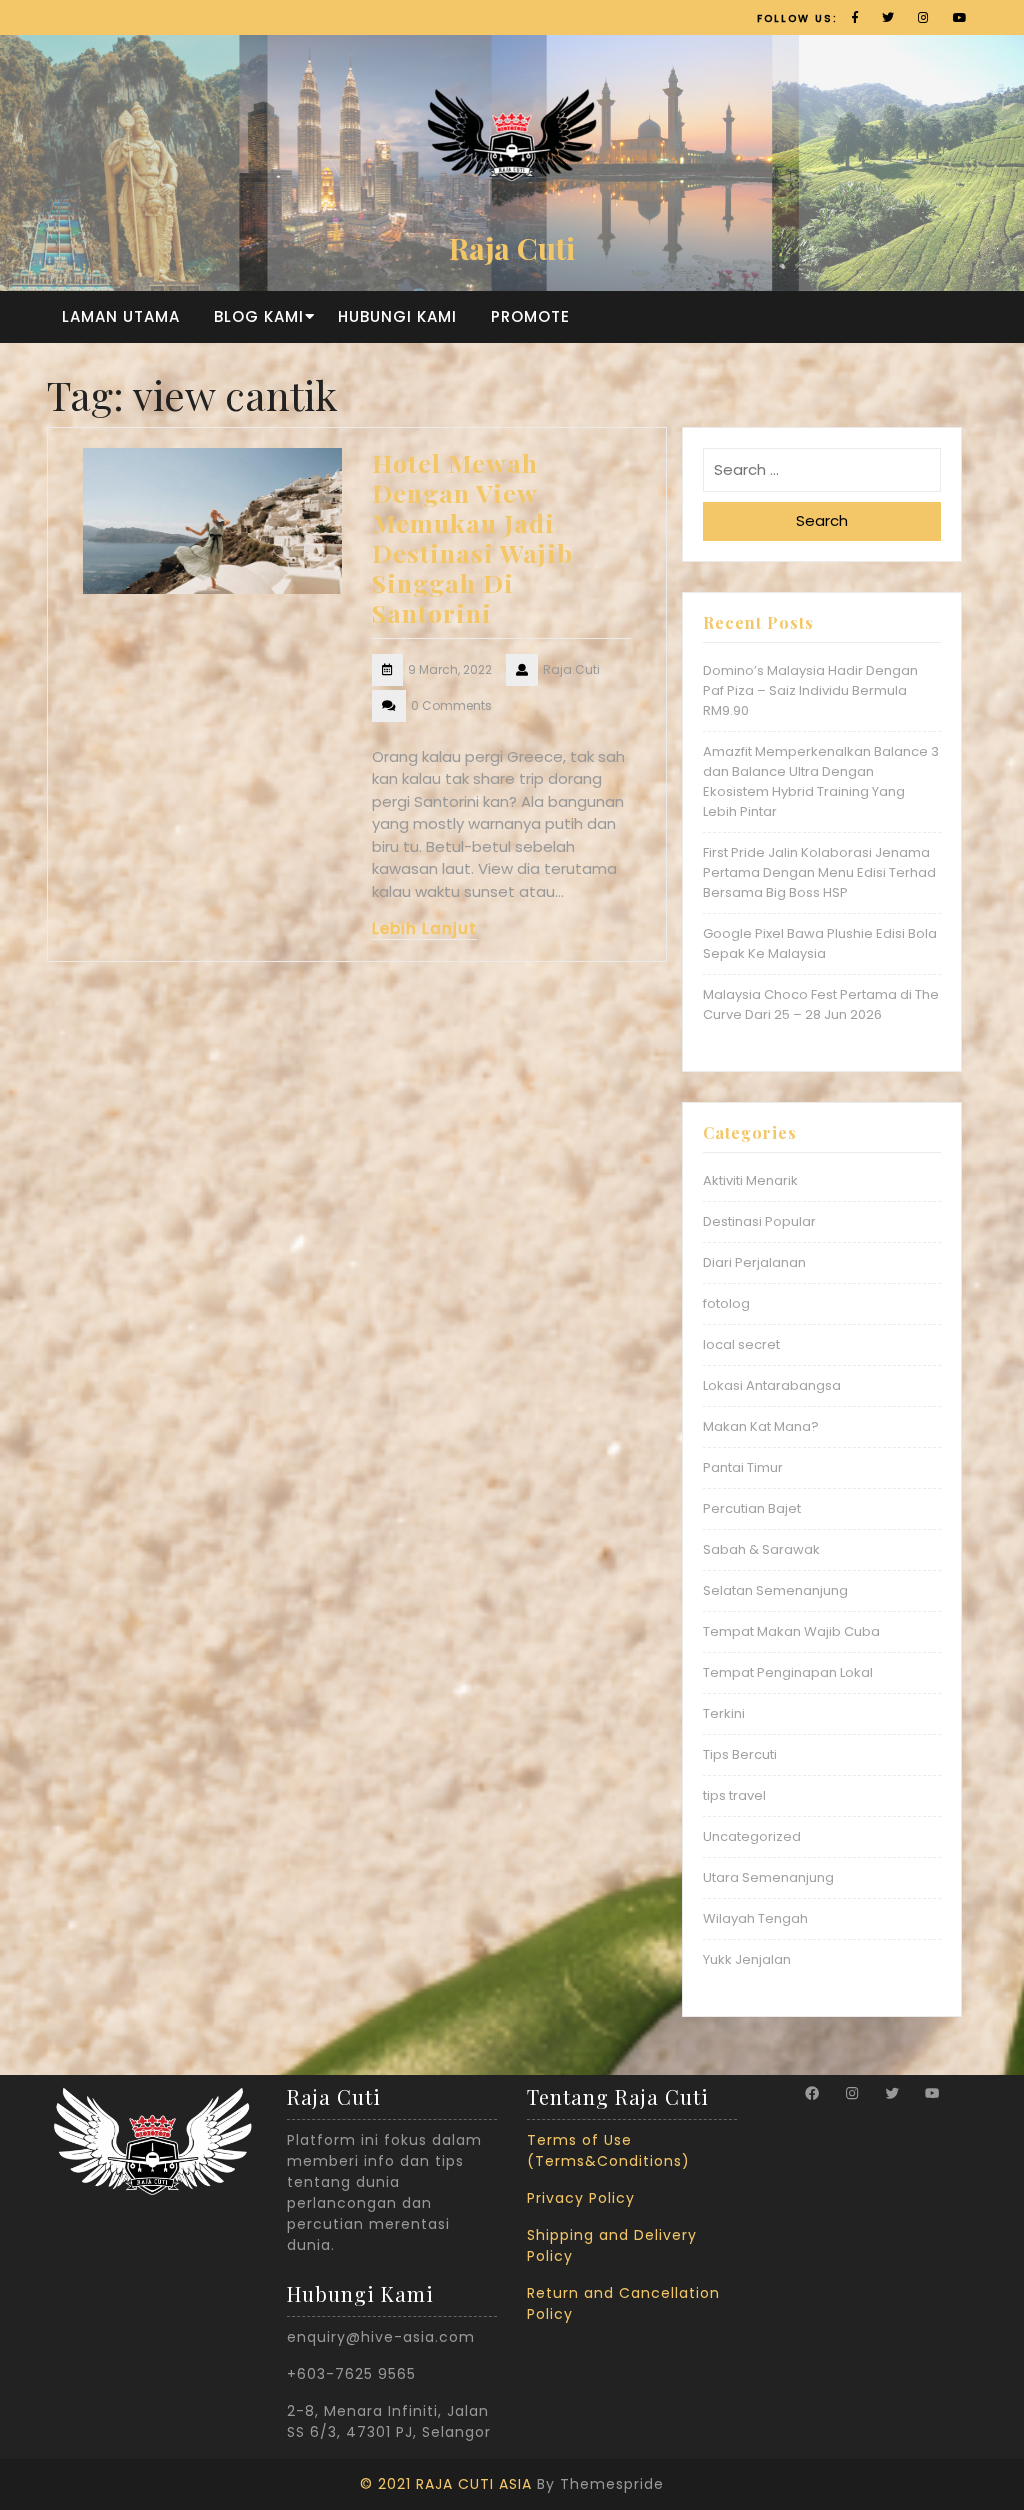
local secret (741, 1344)
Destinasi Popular (759, 1221)
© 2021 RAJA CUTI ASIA (446, 2484)
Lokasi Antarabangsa (772, 1385)
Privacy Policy (581, 2198)
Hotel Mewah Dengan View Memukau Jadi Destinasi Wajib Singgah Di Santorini (472, 537)
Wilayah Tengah (755, 1918)
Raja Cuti (512, 248)
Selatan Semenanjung (775, 1590)
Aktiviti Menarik (750, 1180)
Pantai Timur (743, 1467)
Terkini (724, 1713)
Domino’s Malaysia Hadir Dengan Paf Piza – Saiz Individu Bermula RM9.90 (810, 690)
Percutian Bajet (752, 1508)
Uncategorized (752, 1836)
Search (822, 520)
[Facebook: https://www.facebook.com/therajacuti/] (812, 2093)
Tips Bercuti (740, 1754)
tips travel (734, 1795)
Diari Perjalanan (754, 1262)
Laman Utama (121, 316)
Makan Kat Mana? (761, 1426)
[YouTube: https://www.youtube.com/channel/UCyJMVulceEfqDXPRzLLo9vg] (932, 2093)
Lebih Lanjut (424, 928)
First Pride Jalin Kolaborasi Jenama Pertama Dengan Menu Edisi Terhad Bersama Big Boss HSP (819, 872)
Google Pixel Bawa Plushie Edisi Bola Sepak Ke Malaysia (820, 943)
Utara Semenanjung (768, 1877)
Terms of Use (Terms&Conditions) (608, 2150)
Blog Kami (259, 316)
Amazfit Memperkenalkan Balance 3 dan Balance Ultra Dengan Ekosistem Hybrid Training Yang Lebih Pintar (821, 781)
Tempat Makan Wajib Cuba (791, 1631)
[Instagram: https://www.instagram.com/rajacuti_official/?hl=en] (852, 2093)
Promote (530, 316)
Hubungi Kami (397, 316)
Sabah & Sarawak (761, 1549)
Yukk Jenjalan (747, 1959)
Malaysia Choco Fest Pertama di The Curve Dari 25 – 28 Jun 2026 (821, 1004)
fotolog (726, 1303)
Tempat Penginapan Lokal (788, 1672)
